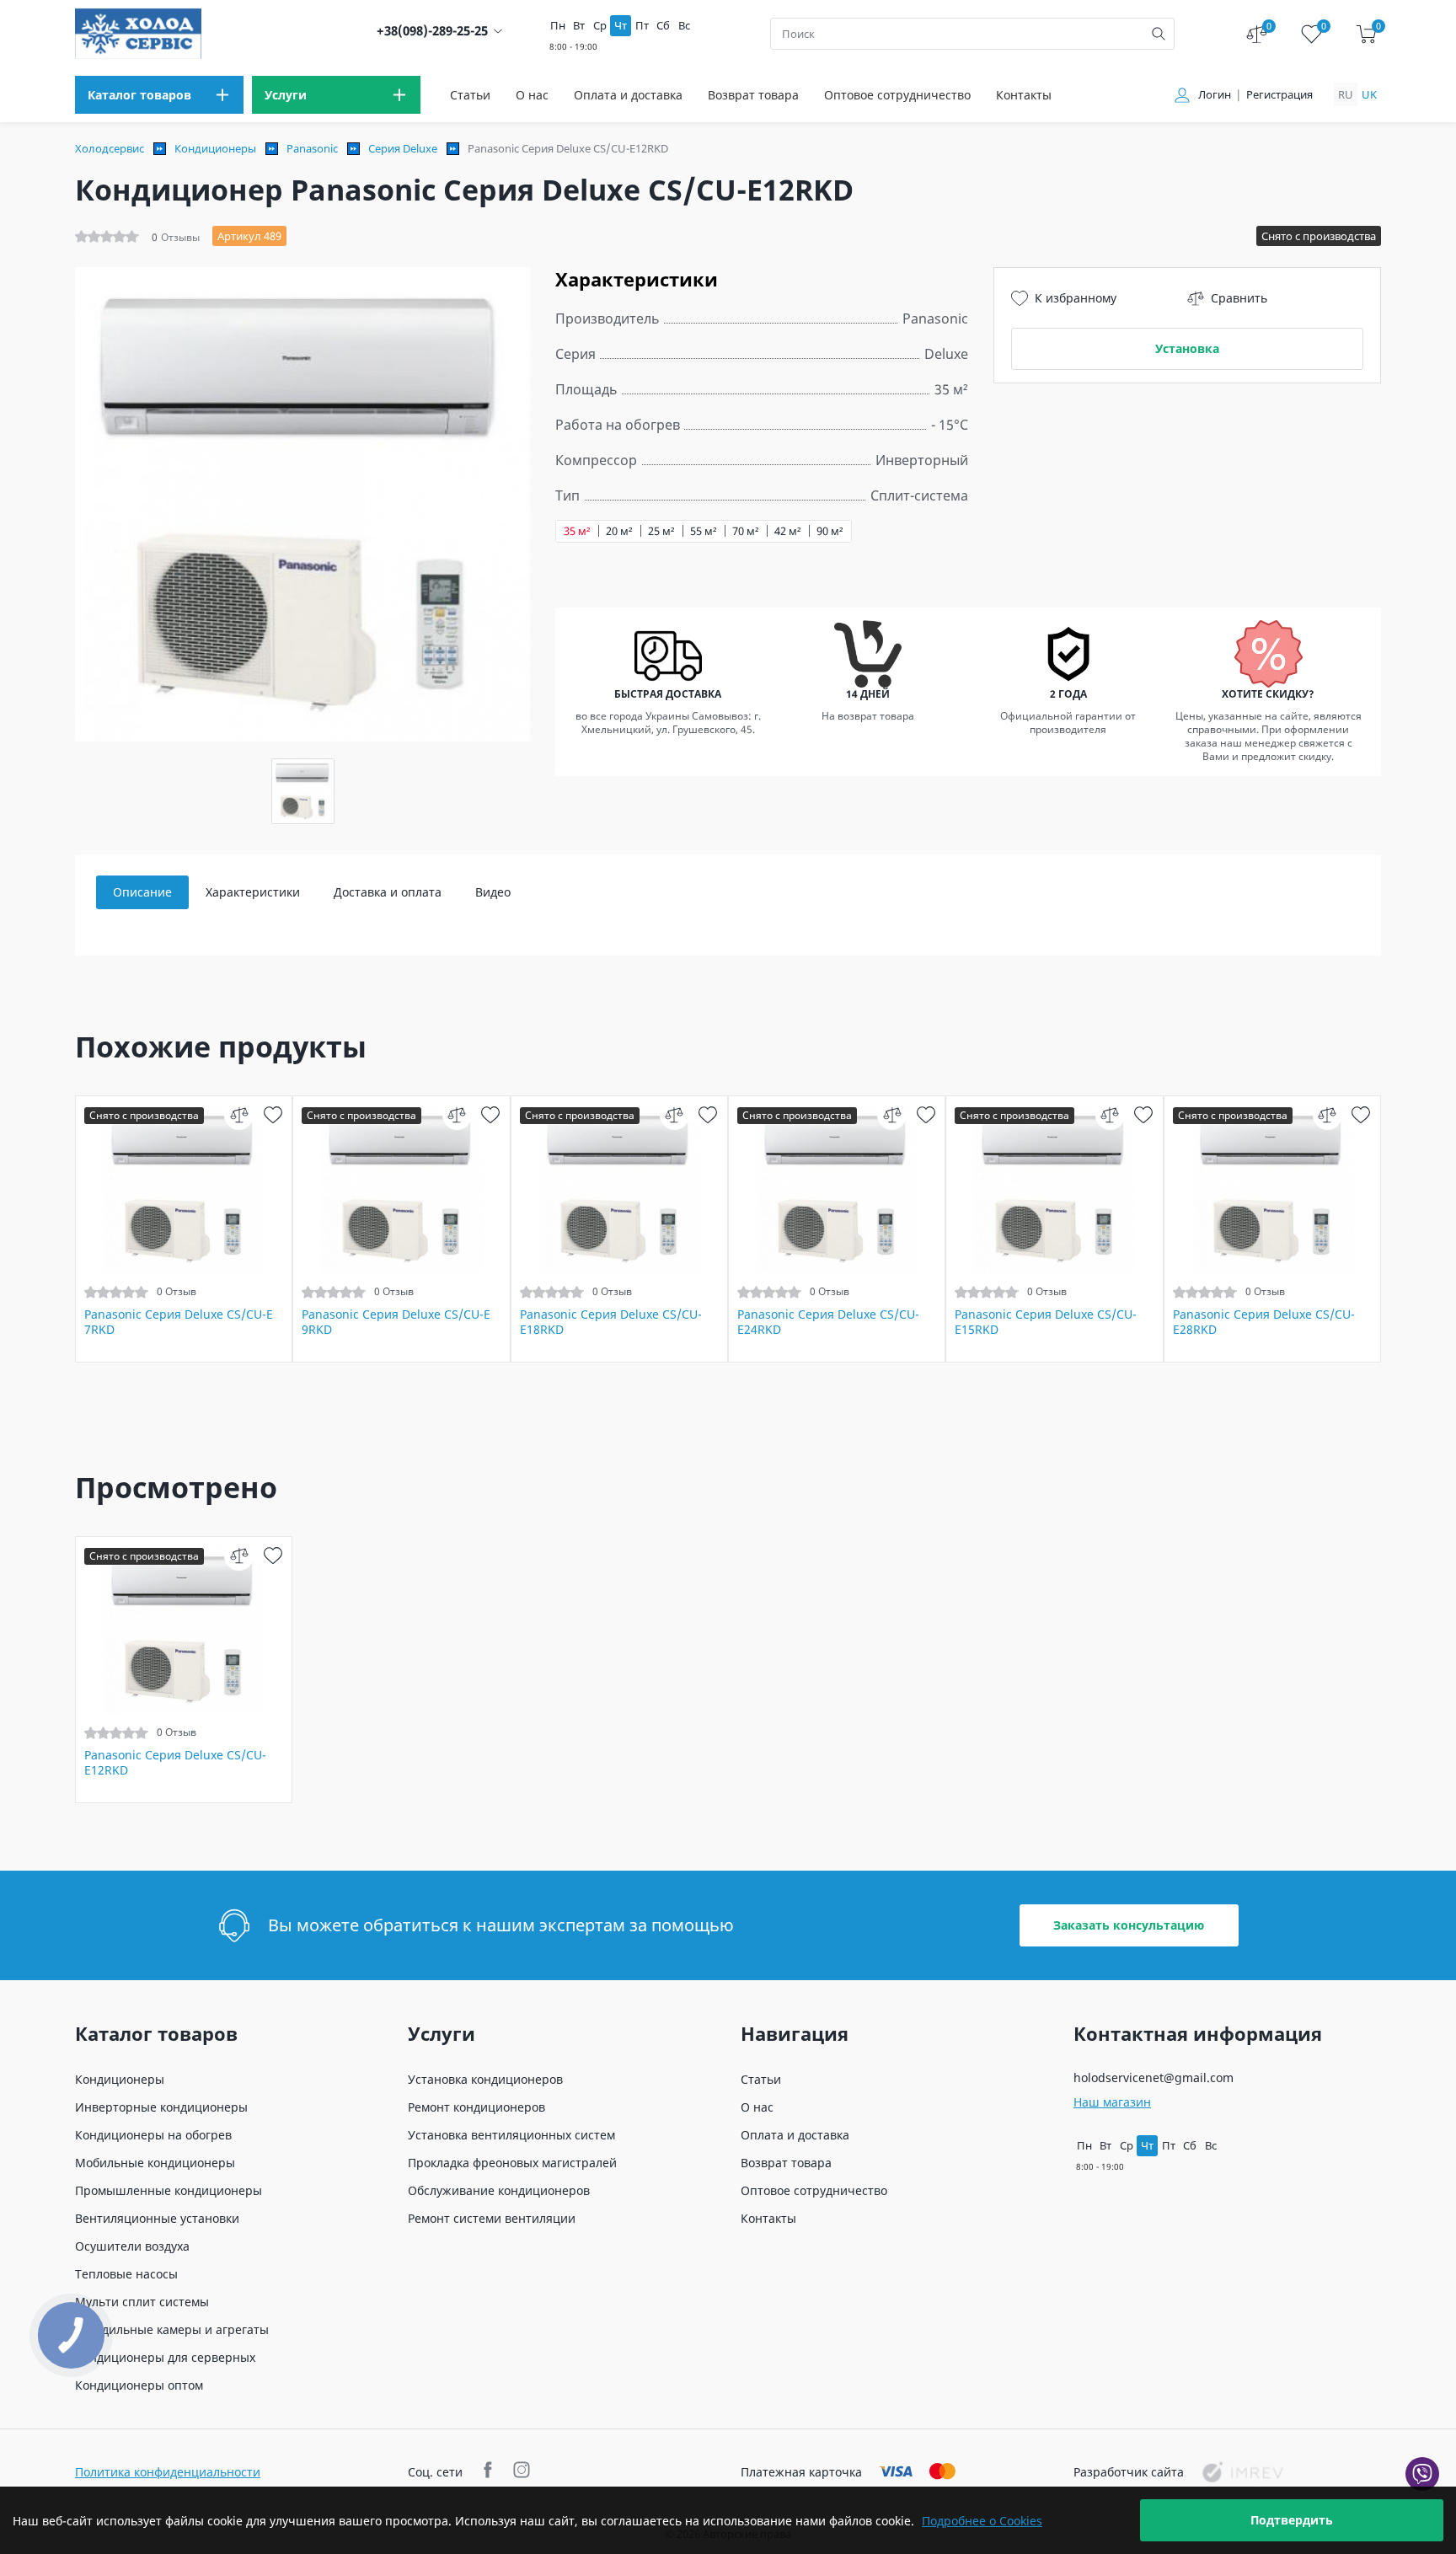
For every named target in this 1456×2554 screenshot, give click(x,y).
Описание (142, 892)
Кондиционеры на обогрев (153, 2135)
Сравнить (1239, 298)
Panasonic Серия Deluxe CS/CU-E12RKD (175, 1763)
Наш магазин (1112, 2102)
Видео (493, 892)
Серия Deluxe (403, 148)
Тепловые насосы (126, 2274)
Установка (1187, 348)
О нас (532, 95)
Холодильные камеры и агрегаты (172, 2329)
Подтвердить (1292, 2520)
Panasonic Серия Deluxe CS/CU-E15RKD (1046, 1322)
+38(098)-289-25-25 (432, 31)
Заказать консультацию (1129, 1925)
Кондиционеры (215, 148)
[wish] (273, 1115)
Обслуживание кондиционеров (499, 2190)
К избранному (1076, 298)
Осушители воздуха (132, 2246)
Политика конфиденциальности (168, 2472)
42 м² (788, 531)
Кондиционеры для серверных (165, 2357)
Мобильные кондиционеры (155, 2163)
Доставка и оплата (388, 892)
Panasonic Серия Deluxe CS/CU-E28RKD (1264, 1322)
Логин (1215, 95)
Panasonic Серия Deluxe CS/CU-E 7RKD (179, 1322)
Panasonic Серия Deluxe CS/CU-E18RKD (611, 1322)
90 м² (830, 531)
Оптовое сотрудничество (897, 95)
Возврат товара (753, 95)
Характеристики (253, 892)
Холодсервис (110, 148)
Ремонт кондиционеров (476, 2107)
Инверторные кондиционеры (161, 2107)
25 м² (661, 531)
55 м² (704, 531)
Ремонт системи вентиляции (492, 2218)
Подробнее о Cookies (982, 2521)
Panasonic (312, 148)
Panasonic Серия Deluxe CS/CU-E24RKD (828, 1322)
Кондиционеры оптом (139, 2385)
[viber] (1422, 2474)
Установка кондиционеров (485, 2079)
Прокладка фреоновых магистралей (512, 2163)
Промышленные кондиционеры (169, 2190)
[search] (1159, 34)
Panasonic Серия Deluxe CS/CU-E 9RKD (396, 1322)
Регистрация (1279, 95)
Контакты (1024, 95)
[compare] (239, 1115)
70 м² (746, 531)
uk (1369, 94)
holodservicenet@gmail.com (1154, 2077)
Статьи (470, 95)
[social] (490, 2472)
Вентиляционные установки (157, 2218)
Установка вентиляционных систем (511, 2135)
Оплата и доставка (628, 95)
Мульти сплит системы (142, 2302)
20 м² (619, 531)
